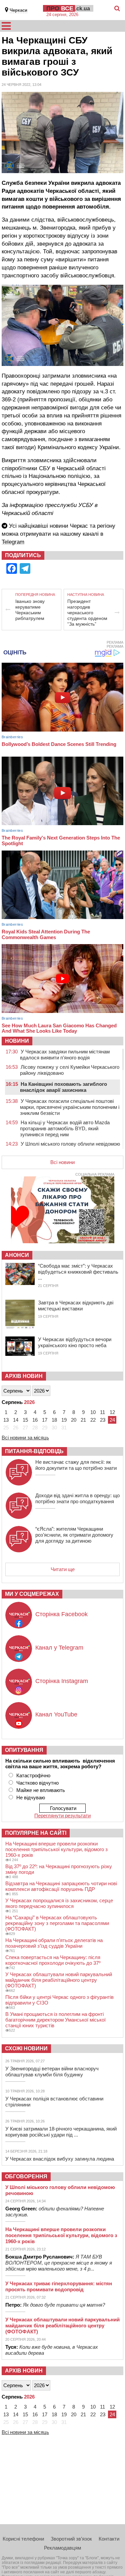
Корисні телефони (23, 2539)
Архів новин (24, 1376)
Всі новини (62, 1162)
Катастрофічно (33, 1775)
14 (16, 1420)
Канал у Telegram (59, 1648)
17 (45, 1420)
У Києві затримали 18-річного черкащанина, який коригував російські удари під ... (61, 2132)
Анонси (17, 1255)
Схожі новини (26, 2048)
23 (103, 1420)
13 (6, 1420)
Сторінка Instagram (62, 1681)
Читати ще (63, 1569)
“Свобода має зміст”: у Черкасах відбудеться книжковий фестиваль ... (78, 1272)
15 (25, 1420)
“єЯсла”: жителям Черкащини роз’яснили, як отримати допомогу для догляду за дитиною (74, 1535)
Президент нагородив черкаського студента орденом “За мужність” (87, 613)
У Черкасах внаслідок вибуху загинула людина (60, 2159)
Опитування (24, 1750)
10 (93, 1412)
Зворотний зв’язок (71, 2539)
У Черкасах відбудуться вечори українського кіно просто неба (75, 1342)
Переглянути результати (62, 1816)
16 (35, 1420)
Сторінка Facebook (61, 1614)
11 (102, 1412)
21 (83, 1420)
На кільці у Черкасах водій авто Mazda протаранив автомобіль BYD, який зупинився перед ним (65, 1128)
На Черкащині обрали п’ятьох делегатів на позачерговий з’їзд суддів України (54, 1943)
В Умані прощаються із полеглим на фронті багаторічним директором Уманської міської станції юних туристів (55, 2020)
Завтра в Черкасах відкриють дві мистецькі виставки (76, 1306)
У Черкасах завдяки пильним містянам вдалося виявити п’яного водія (65, 1055)
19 (64, 1420)
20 (74, 1420)
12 (112, 1412)
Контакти (109, 2539)
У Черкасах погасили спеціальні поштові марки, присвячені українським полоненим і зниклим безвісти (70, 1107)
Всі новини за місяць (25, 1438)
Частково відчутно (37, 1783)
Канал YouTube (56, 1714)
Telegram (13, 542)
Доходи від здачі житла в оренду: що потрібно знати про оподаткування (77, 1498)
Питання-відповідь (34, 1451)
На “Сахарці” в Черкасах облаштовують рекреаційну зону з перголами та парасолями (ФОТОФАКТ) (57, 1923)
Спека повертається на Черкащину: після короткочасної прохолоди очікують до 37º (53, 1960)
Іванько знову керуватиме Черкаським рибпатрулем (30, 610)
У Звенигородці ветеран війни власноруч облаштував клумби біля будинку (52, 2072)
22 (93, 1420)
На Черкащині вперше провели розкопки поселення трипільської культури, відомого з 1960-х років (56, 1849)
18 (54, 1420)
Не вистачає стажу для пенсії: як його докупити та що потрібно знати (76, 1465)
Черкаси (18, 10)
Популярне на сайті (36, 1833)
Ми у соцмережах (32, 1594)
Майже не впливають (41, 1790)
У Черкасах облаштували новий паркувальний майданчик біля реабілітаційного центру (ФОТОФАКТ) (59, 1980)
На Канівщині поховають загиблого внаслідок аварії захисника (63, 1087)
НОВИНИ (17, 1041)
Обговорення (26, 2176)
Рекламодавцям (62, 2548)
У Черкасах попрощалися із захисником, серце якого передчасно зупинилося (59, 1903)
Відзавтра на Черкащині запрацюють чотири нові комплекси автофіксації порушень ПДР (61, 1886)
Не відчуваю (31, 1797)
